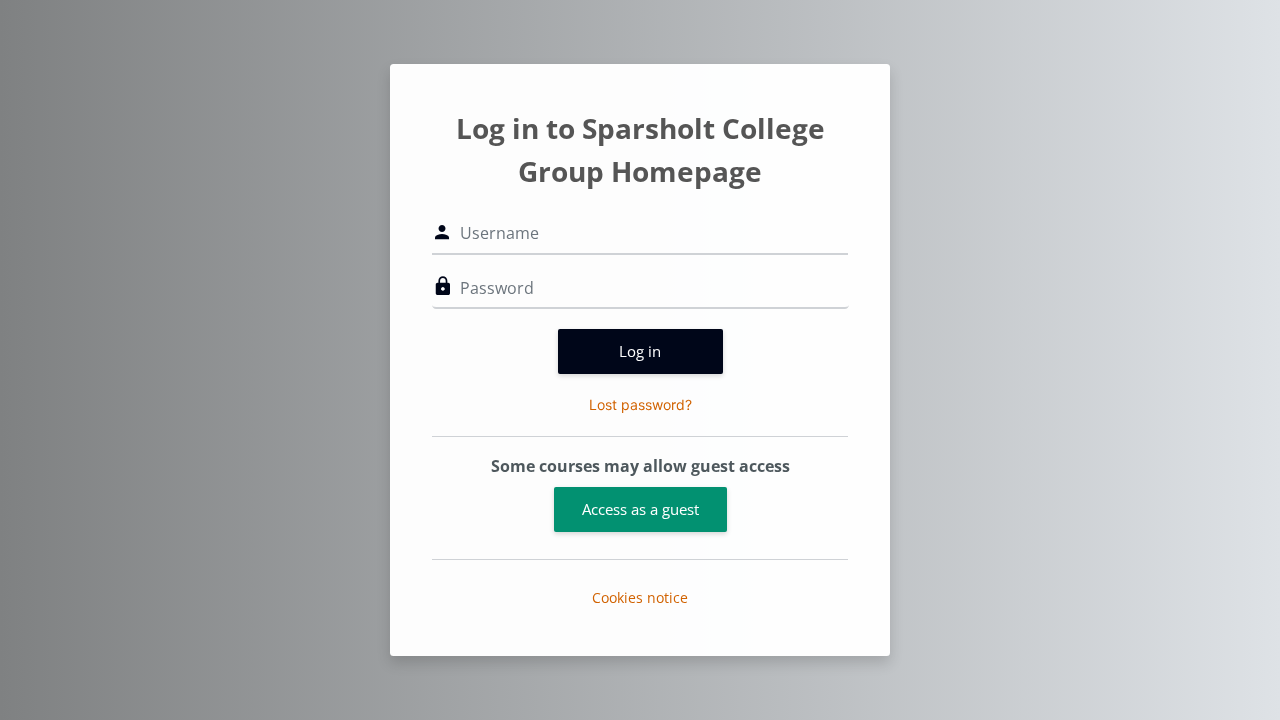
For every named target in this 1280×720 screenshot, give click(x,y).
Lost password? (640, 404)
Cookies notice (640, 597)
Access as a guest (640, 509)
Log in (640, 351)
